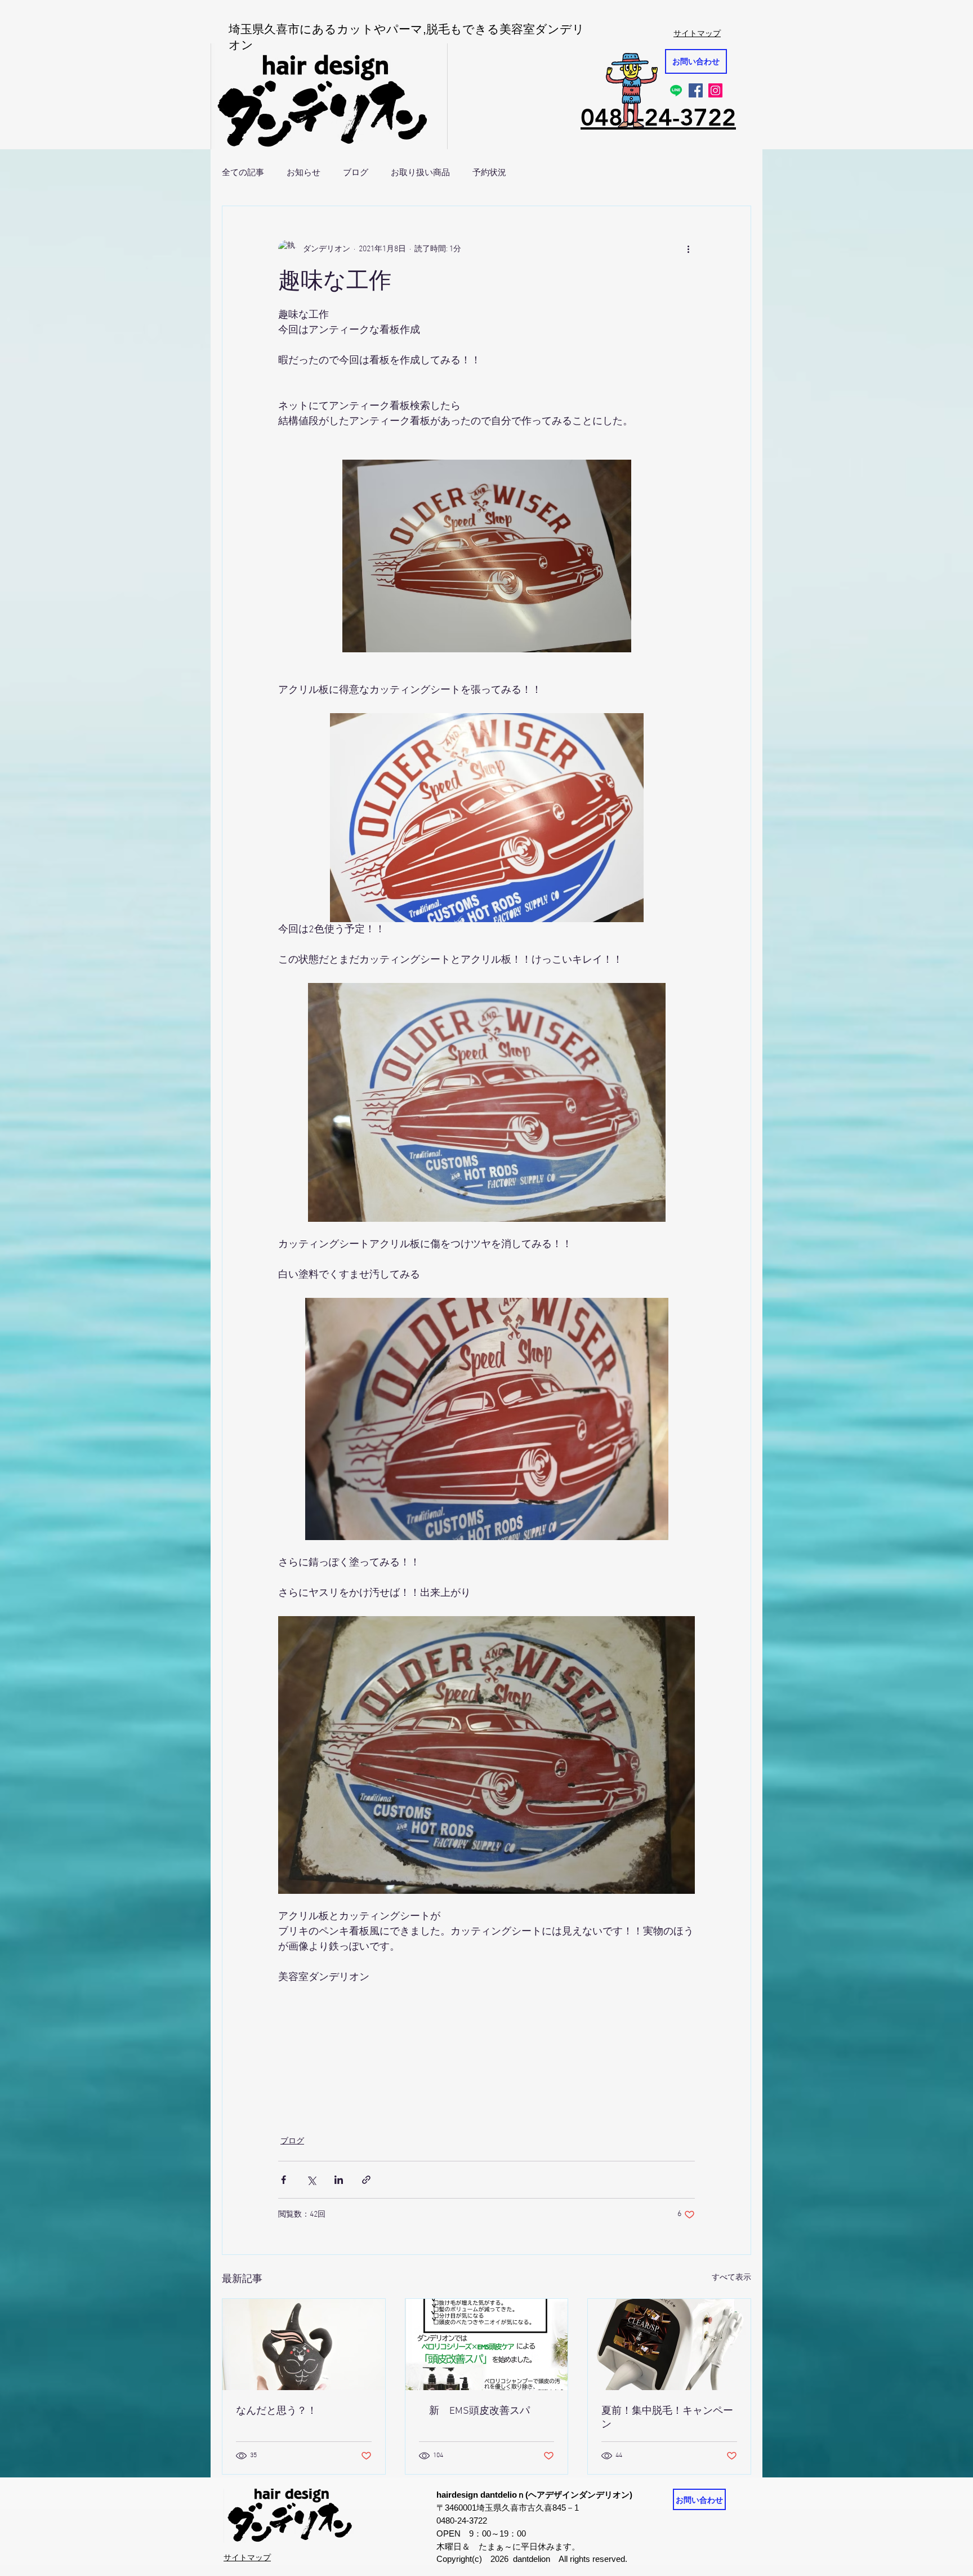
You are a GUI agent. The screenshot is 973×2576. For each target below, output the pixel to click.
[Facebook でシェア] (284, 2180)
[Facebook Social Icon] (696, 90)
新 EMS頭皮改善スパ (474, 2411)
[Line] (676, 90)
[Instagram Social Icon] (715, 90)
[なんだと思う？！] (304, 2344)
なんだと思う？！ (276, 2411)
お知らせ (303, 172)
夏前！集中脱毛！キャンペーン (667, 2418)
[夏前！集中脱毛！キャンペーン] (669, 2344)
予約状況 (489, 172)
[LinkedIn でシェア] (339, 2180)
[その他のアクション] (688, 249)
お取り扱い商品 (420, 172)
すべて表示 (731, 2278)
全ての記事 (243, 172)
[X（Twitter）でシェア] (311, 2180)
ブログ (356, 172)
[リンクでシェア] (366, 2180)
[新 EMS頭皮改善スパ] (487, 2344)
